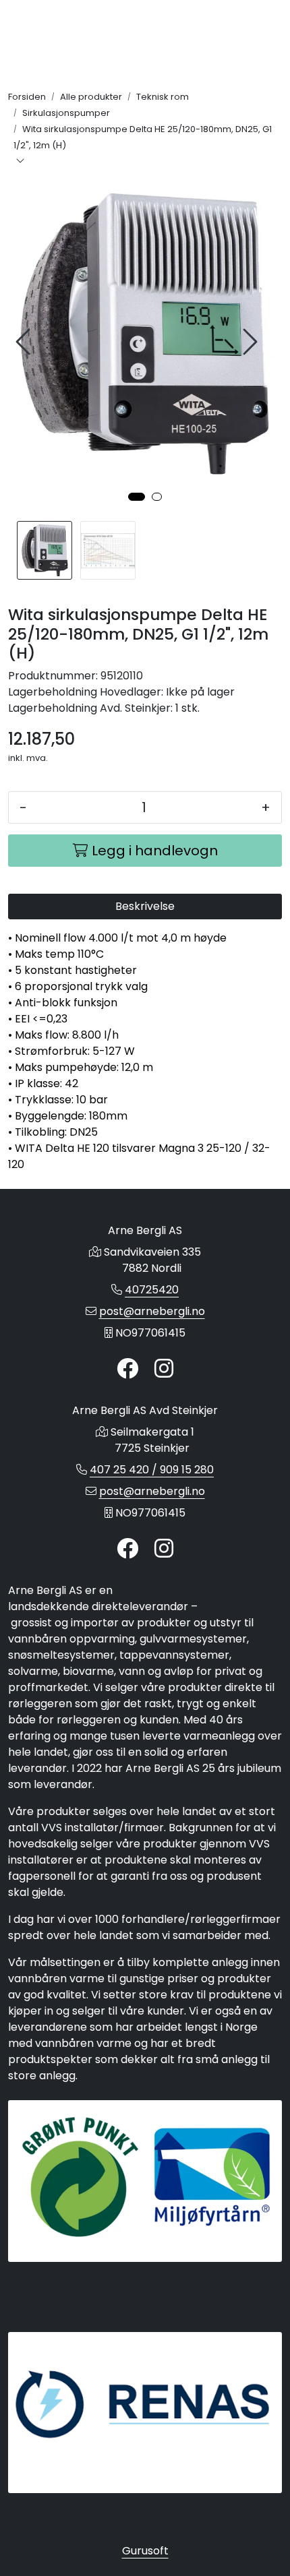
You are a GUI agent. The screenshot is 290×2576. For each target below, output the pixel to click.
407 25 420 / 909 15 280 (152, 1470)
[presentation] (25, 342)
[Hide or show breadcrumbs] (20, 162)
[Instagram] (164, 1369)
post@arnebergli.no (152, 1311)
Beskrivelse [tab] (145, 906)
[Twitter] (127, 1369)
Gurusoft (145, 2551)
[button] (137, 497)
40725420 (152, 1290)
